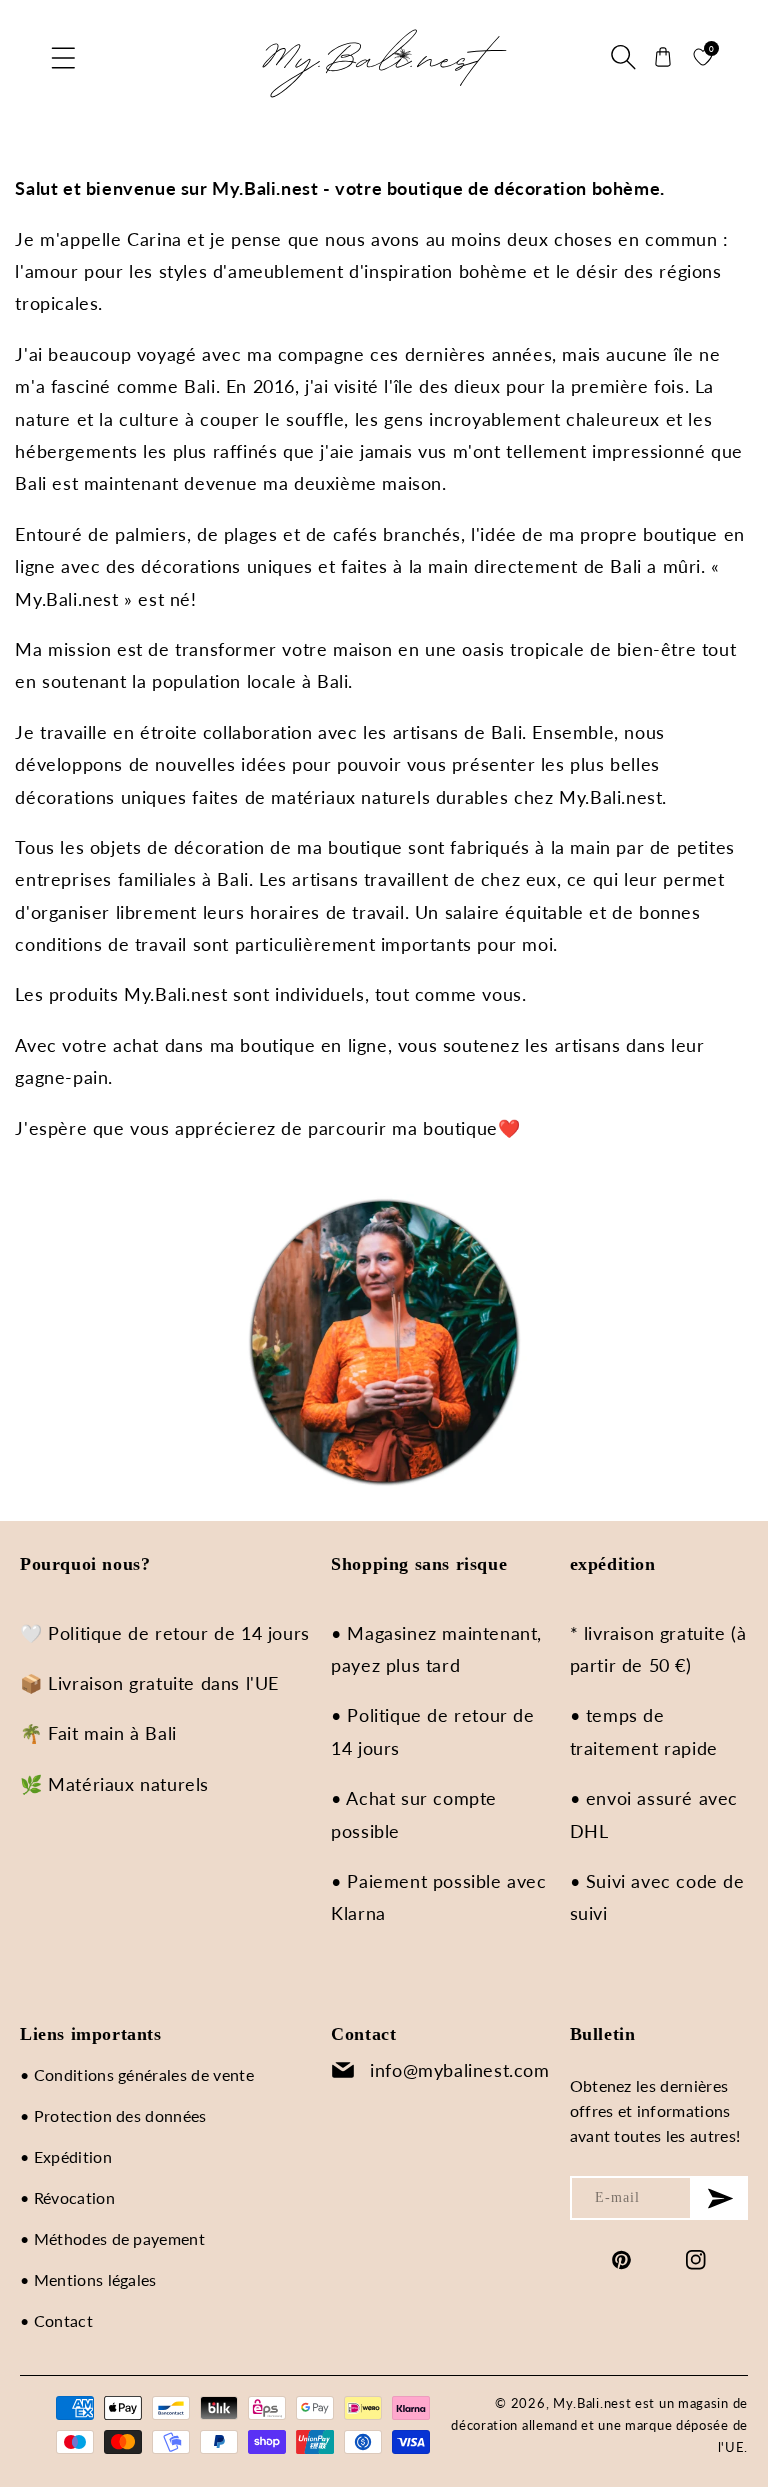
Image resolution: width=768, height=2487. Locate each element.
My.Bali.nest (592, 2403)
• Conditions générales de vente (137, 2074)
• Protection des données (113, 2115)
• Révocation (67, 2197)
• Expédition (66, 2156)
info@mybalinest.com (459, 2070)
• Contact (56, 2320)
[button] (65, 57)
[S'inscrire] (720, 2198)
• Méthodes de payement (112, 2238)
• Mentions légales (88, 2279)
